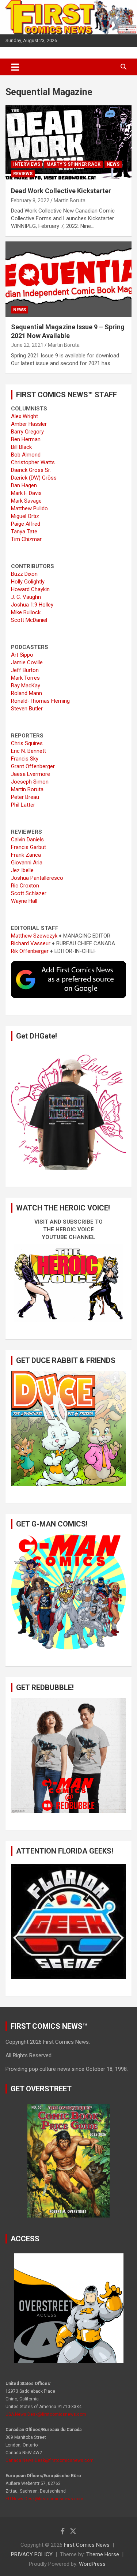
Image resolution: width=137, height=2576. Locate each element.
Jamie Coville (27, 662)
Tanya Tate (24, 532)
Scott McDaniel (29, 620)
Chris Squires (27, 743)
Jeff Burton (25, 670)
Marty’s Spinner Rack (73, 164)
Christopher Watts (33, 462)
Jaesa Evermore (31, 774)
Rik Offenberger (30, 951)
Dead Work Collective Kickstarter (61, 191)
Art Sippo (22, 655)
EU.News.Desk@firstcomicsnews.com (44, 2499)
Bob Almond (26, 455)
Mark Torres (25, 678)
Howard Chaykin (30, 589)
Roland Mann (26, 693)
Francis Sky (25, 759)
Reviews (23, 174)
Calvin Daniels (27, 840)
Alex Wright (24, 416)
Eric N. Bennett (28, 751)
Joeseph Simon (30, 782)
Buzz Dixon (24, 574)
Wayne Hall (24, 901)
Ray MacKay (26, 686)
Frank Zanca (26, 855)
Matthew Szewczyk (34, 936)
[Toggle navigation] (15, 67)
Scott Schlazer (29, 893)
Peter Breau (25, 797)
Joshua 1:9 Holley (32, 605)
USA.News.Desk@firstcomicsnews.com (46, 2414)
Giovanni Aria (27, 863)
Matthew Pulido (29, 508)
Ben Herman (26, 439)
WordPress (92, 2564)
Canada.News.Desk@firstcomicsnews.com (50, 2460)
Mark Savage (26, 501)
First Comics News (87, 2545)
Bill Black (21, 447)
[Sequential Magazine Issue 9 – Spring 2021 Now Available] (68, 279)
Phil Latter (23, 805)
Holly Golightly (28, 582)
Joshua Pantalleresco (37, 878)
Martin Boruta (70, 200)
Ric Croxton (25, 886)
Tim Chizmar (26, 539)
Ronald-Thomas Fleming (40, 701)
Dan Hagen (24, 485)
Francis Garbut (28, 847)
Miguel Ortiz (25, 516)
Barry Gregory (27, 432)
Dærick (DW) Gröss (34, 478)
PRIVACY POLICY (32, 2554)
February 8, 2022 (30, 200)
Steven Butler (27, 709)
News (113, 164)
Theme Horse (103, 2554)
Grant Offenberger (33, 766)
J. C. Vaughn (26, 597)
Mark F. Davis (26, 493)
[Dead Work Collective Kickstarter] (68, 143)
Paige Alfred (26, 524)
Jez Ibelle (22, 870)
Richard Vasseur (31, 943)
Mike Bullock (26, 612)
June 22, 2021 (27, 345)
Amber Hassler (29, 424)
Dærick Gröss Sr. (31, 470)
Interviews (27, 164)
